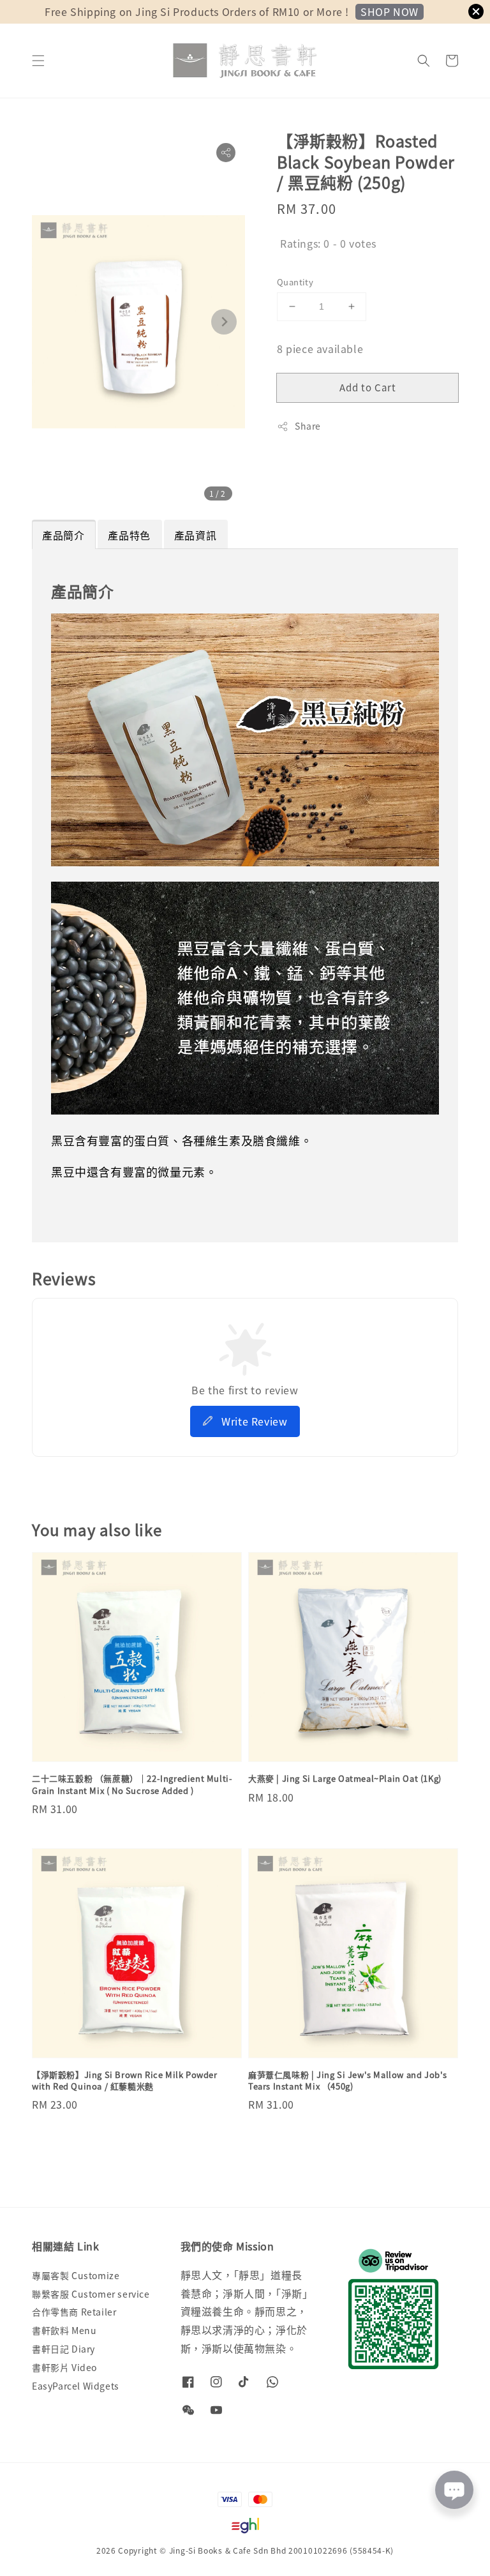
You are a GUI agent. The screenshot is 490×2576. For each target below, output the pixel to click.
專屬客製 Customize (76, 2276)
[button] (38, 61)
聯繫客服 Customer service (91, 2294)
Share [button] (308, 426)
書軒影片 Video (64, 2367)
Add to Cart (368, 387)
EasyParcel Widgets (76, 2386)
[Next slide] (224, 322)
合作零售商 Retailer (74, 2312)
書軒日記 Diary (63, 2349)
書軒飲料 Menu (64, 2330)
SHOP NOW (390, 11)
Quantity (295, 282)
